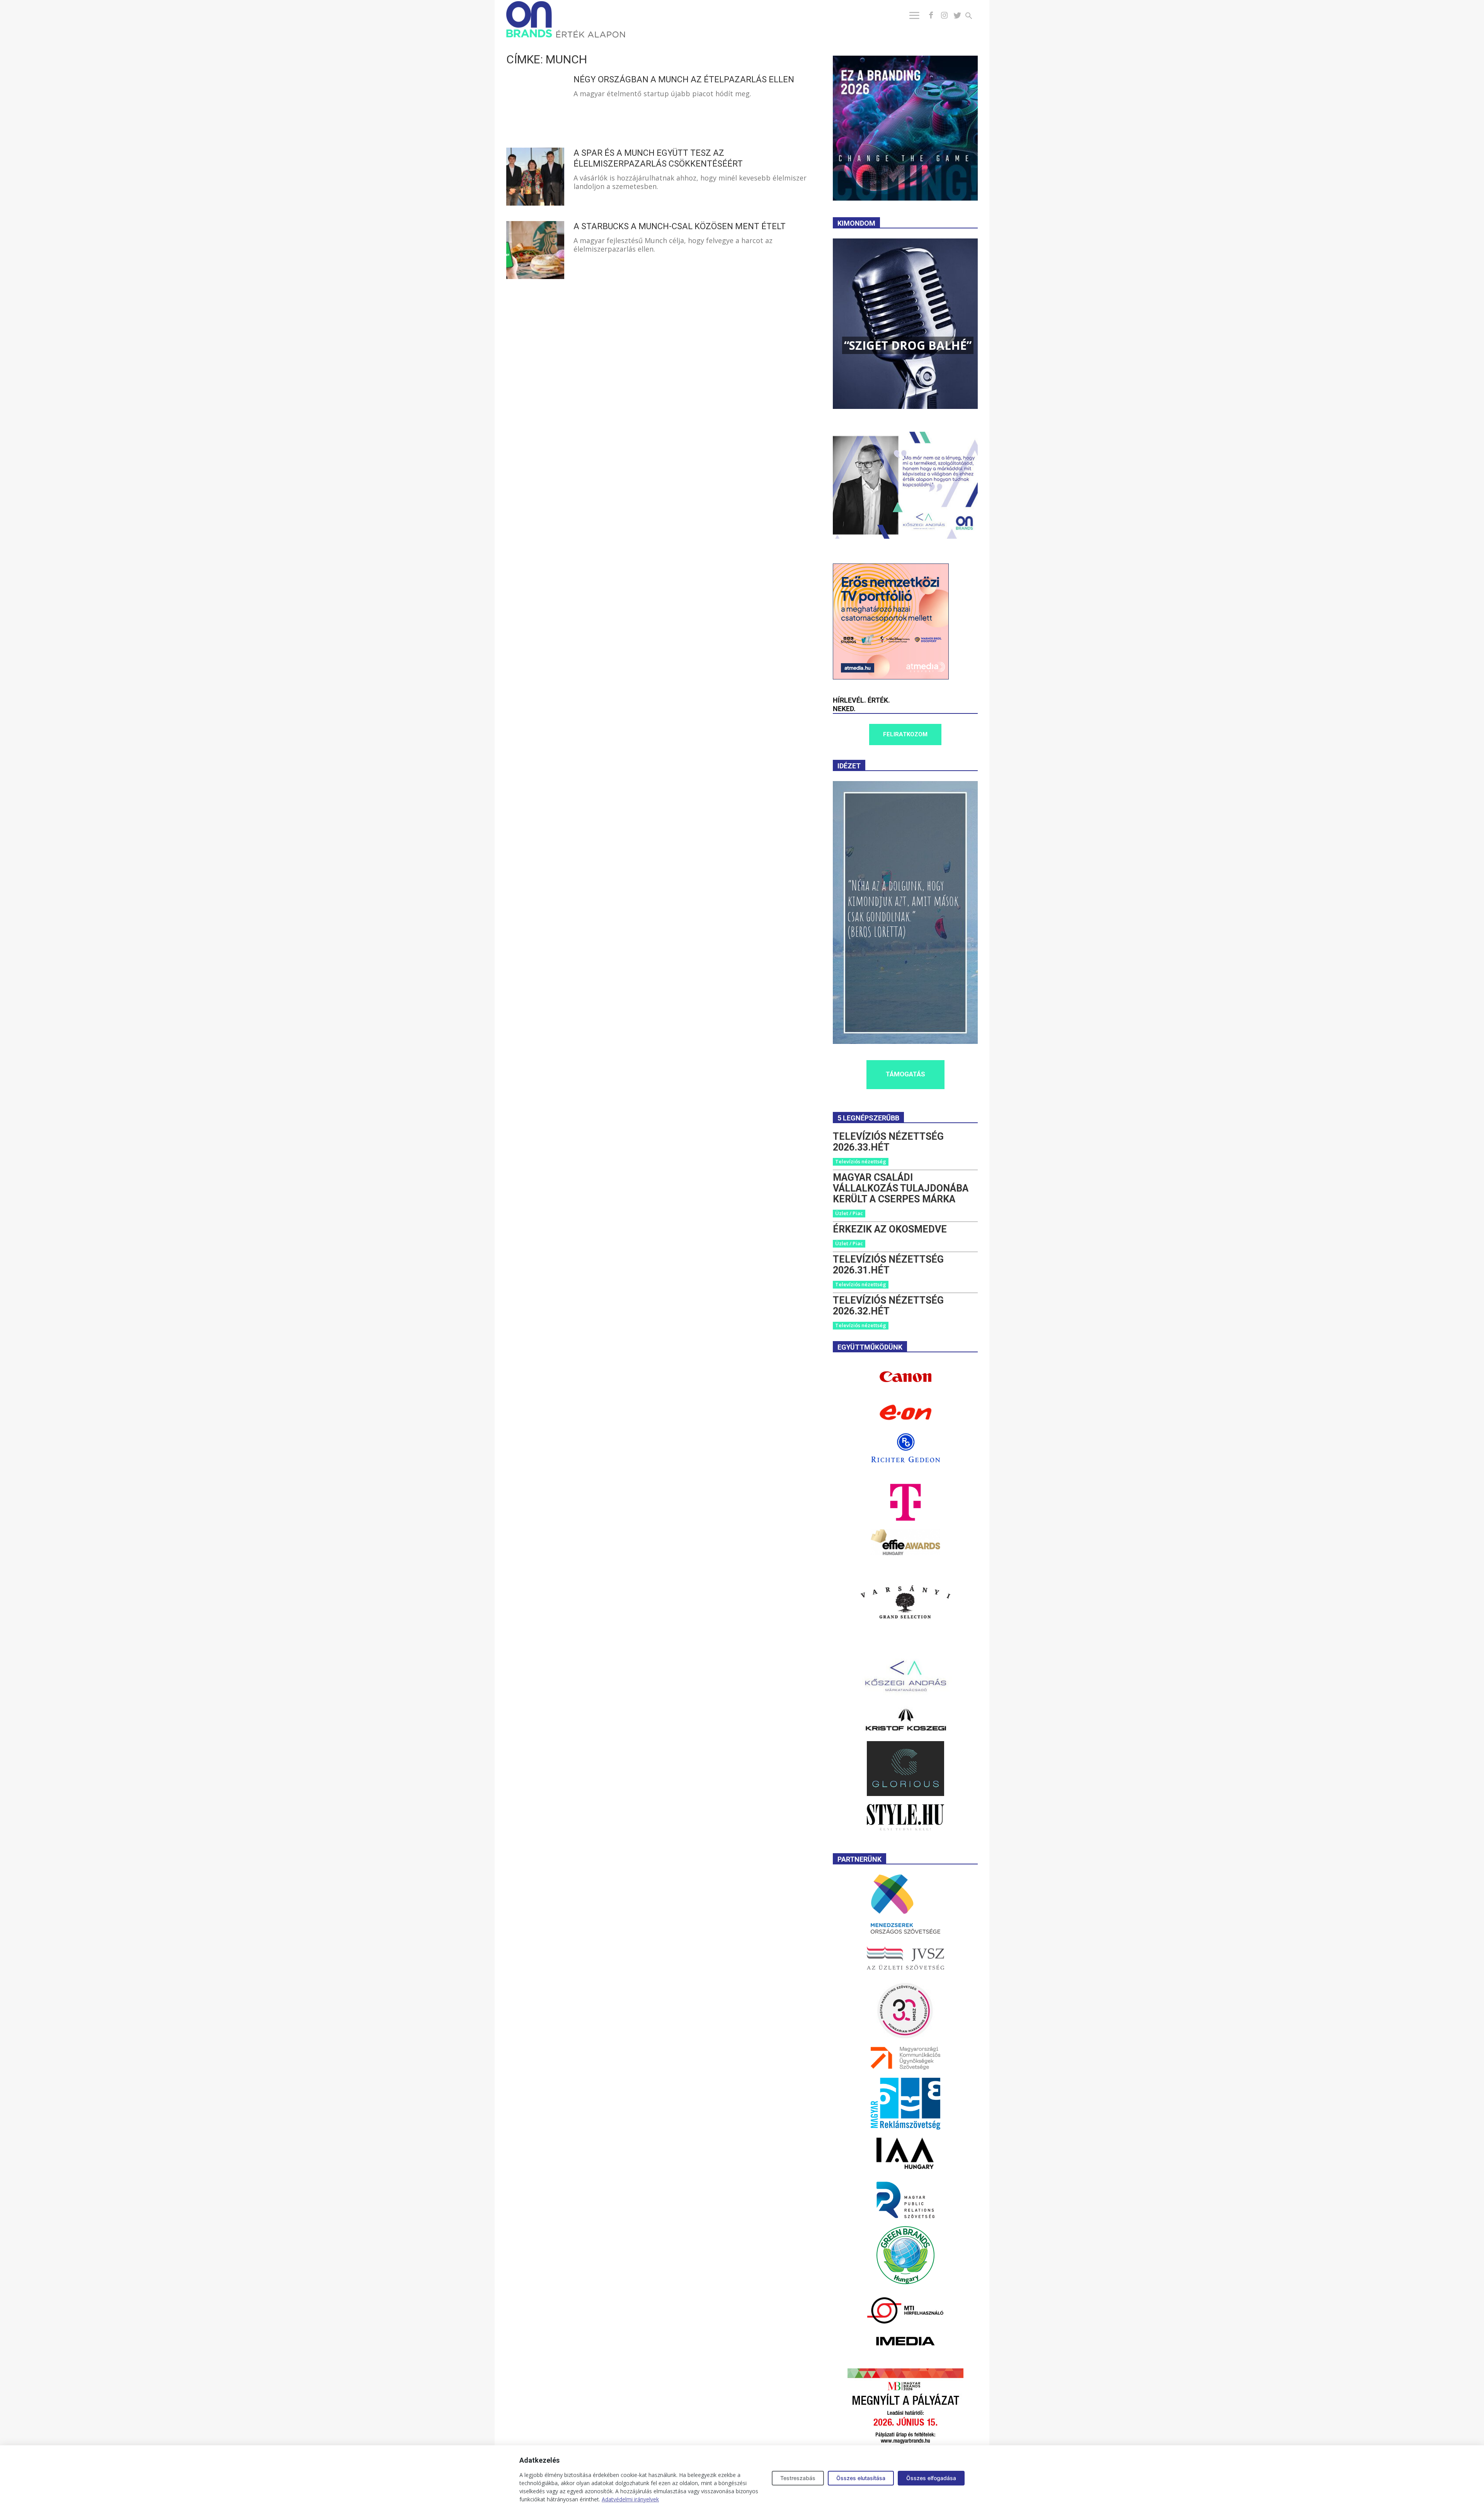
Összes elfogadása (931, 2478)
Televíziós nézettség (861, 1161)
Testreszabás (798, 2478)
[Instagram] (944, 15)
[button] (973, 17)
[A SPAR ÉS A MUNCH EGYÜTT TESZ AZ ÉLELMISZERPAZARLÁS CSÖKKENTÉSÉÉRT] (535, 177)
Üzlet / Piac (849, 1213)
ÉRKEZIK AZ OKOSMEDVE (890, 1229)
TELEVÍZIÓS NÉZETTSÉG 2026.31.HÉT (888, 1265)
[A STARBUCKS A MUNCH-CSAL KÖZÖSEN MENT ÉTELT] (535, 250)
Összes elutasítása (861, 2478)
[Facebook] (931, 15)
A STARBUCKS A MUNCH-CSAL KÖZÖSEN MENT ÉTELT (680, 226)
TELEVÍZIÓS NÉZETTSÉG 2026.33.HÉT (888, 1142)
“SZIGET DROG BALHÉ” (908, 345)
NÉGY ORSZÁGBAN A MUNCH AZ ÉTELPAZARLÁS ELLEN (684, 79)
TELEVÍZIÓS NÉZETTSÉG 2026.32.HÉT (888, 1306)
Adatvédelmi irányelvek (630, 2499)
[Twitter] (957, 15)
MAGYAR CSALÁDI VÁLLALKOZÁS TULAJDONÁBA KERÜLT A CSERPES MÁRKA (901, 1188)
